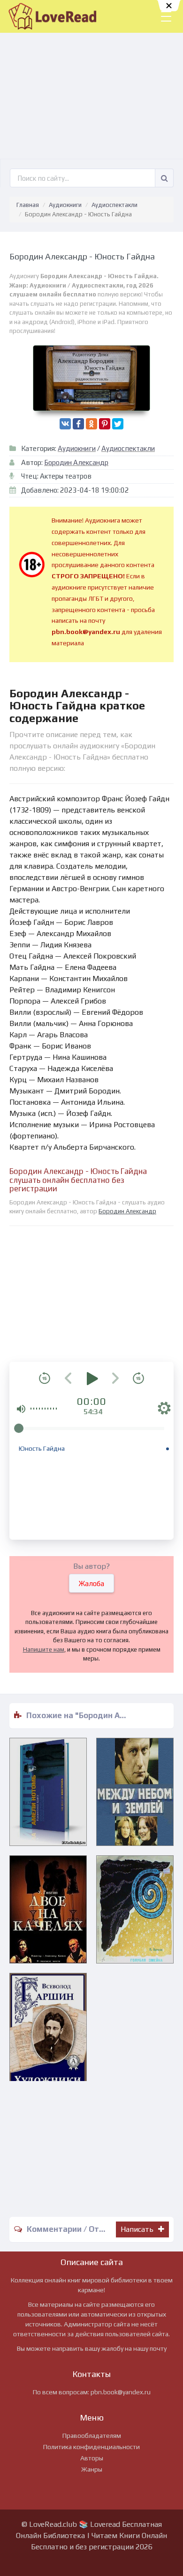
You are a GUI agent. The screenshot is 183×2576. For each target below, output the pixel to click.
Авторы (92, 2458)
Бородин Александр (76, 462)
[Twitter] (118, 424)
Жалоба (91, 1583)
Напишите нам (44, 1650)
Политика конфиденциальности (91, 2447)
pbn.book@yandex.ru (121, 2392)
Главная (28, 205)
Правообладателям (92, 2436)
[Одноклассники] (91, 424)
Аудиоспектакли (114, 205)
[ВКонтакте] (65, 424)
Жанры (92, 2469)
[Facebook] (78, 424)
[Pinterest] (105, 424)
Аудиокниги (65, 205)
